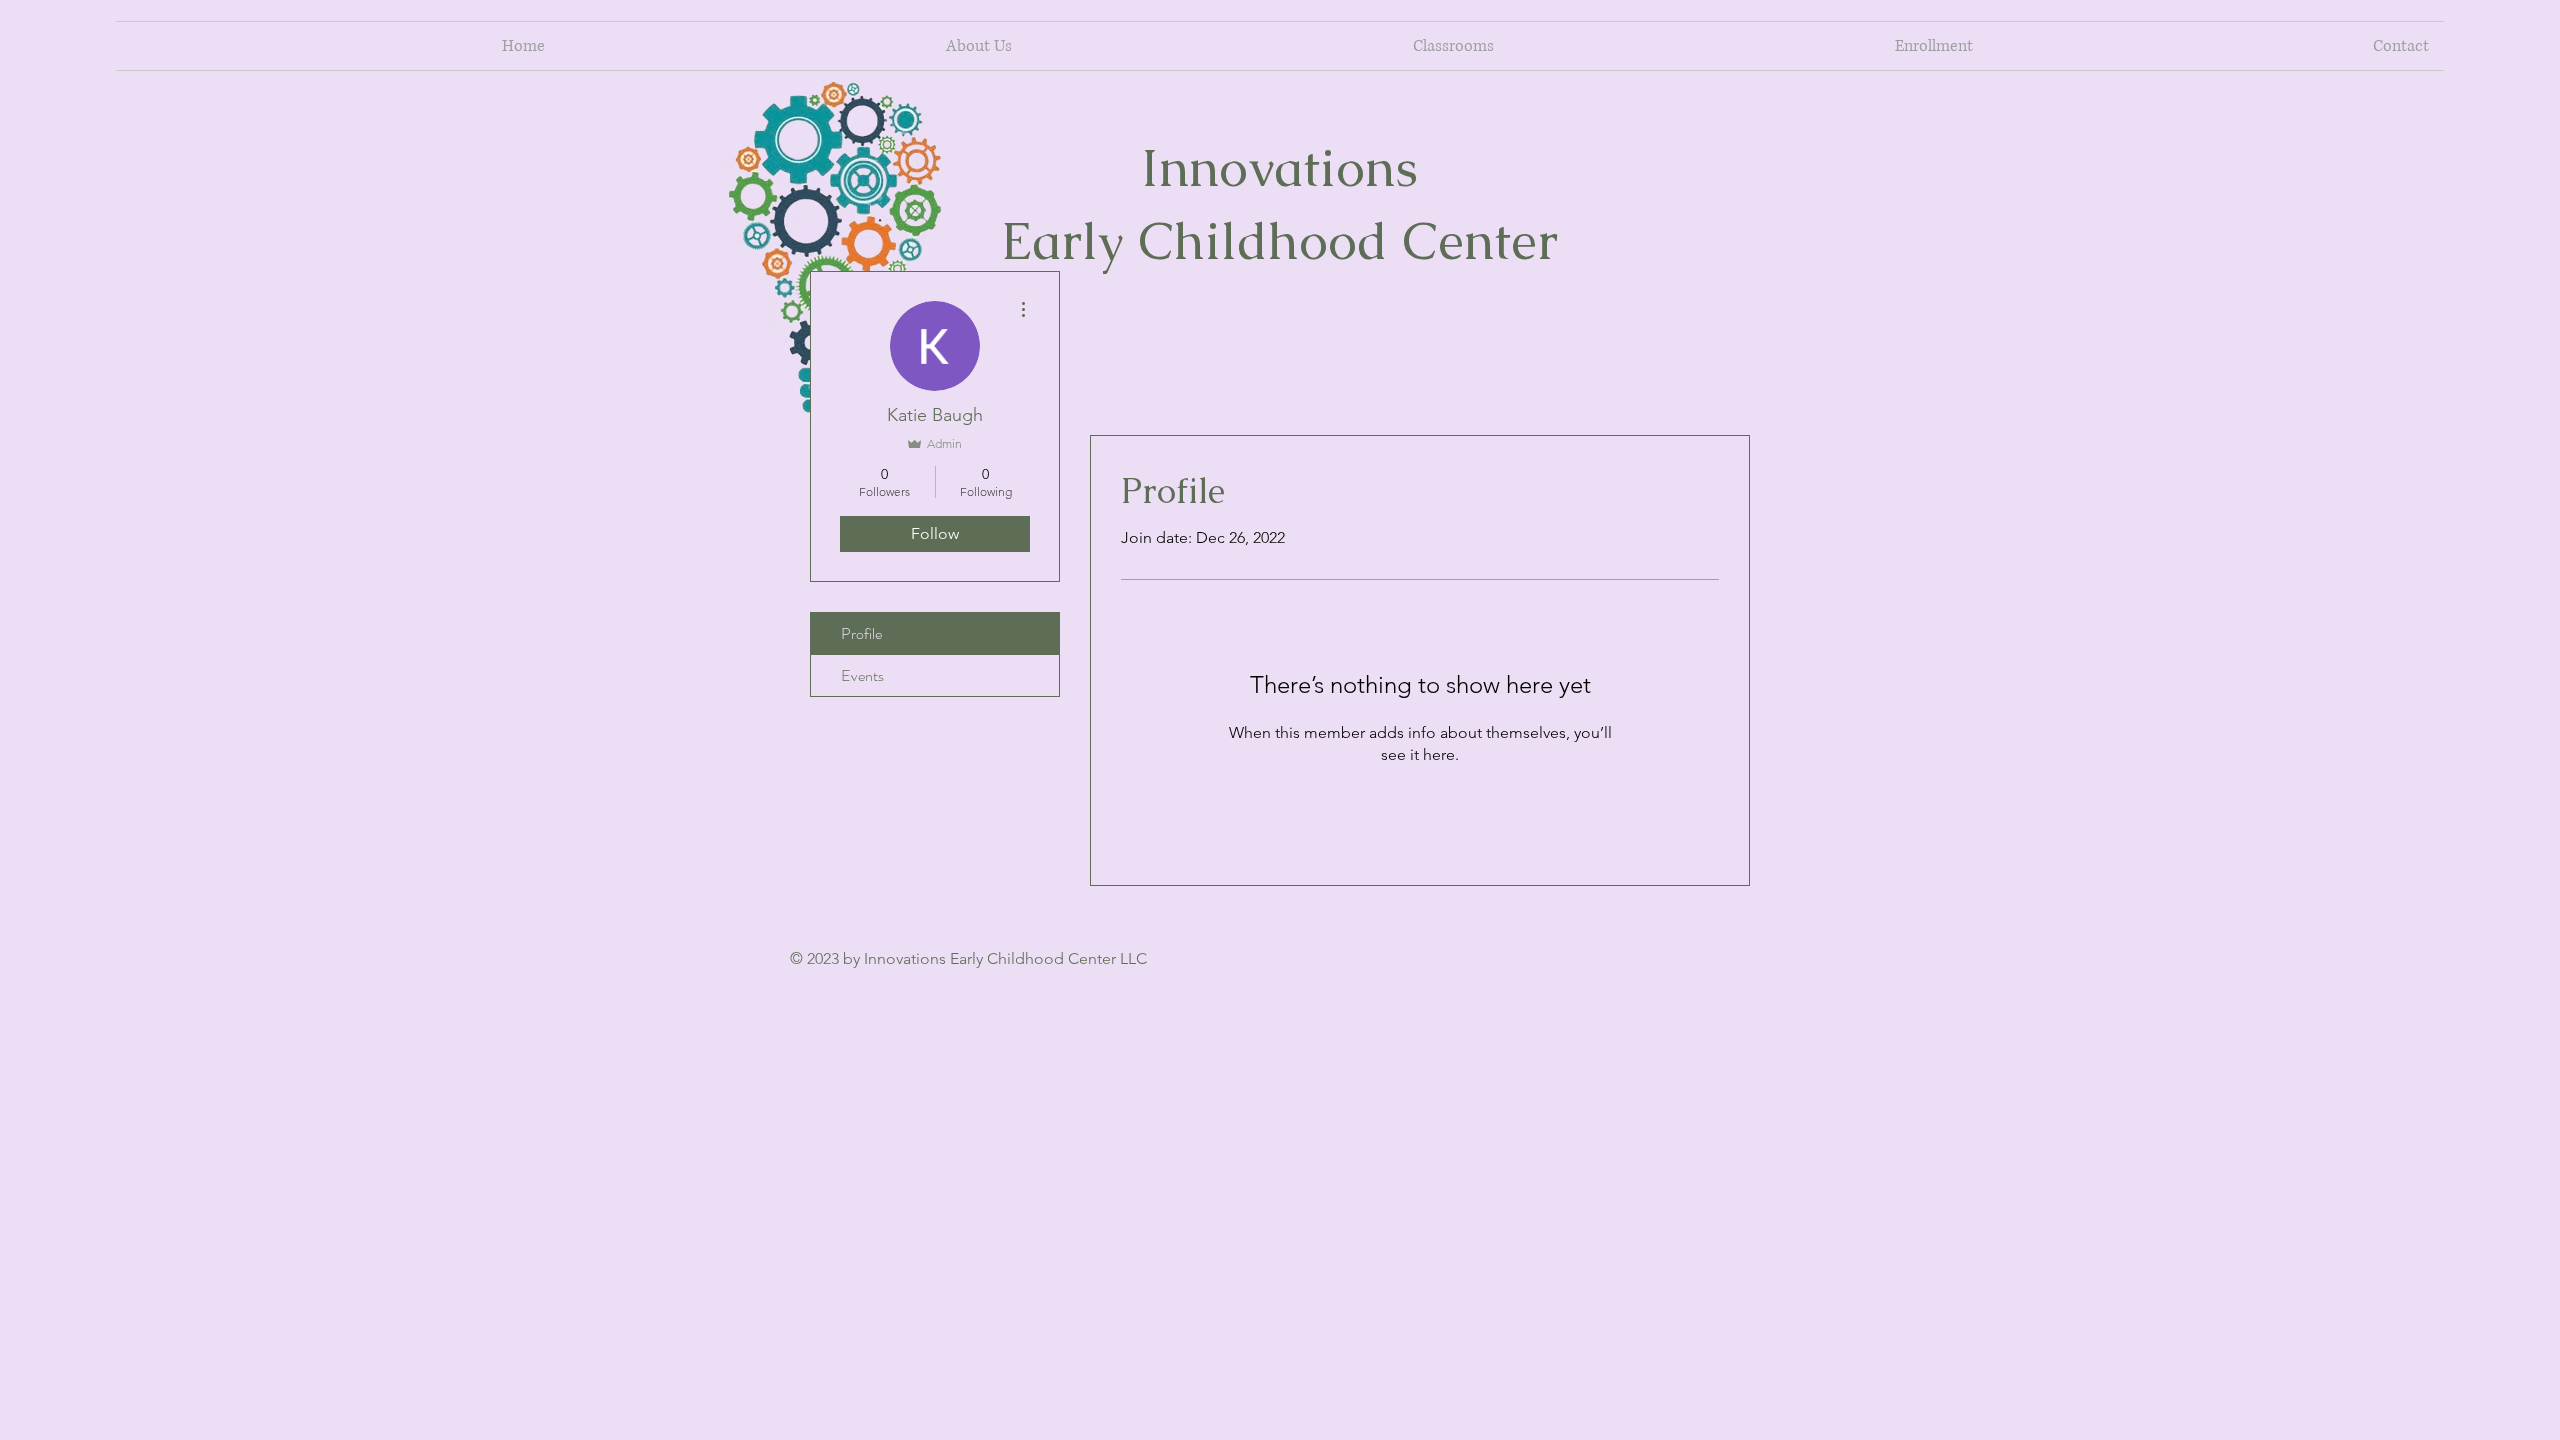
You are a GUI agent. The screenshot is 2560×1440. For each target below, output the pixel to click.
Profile (861, 633)
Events (862, 675)
